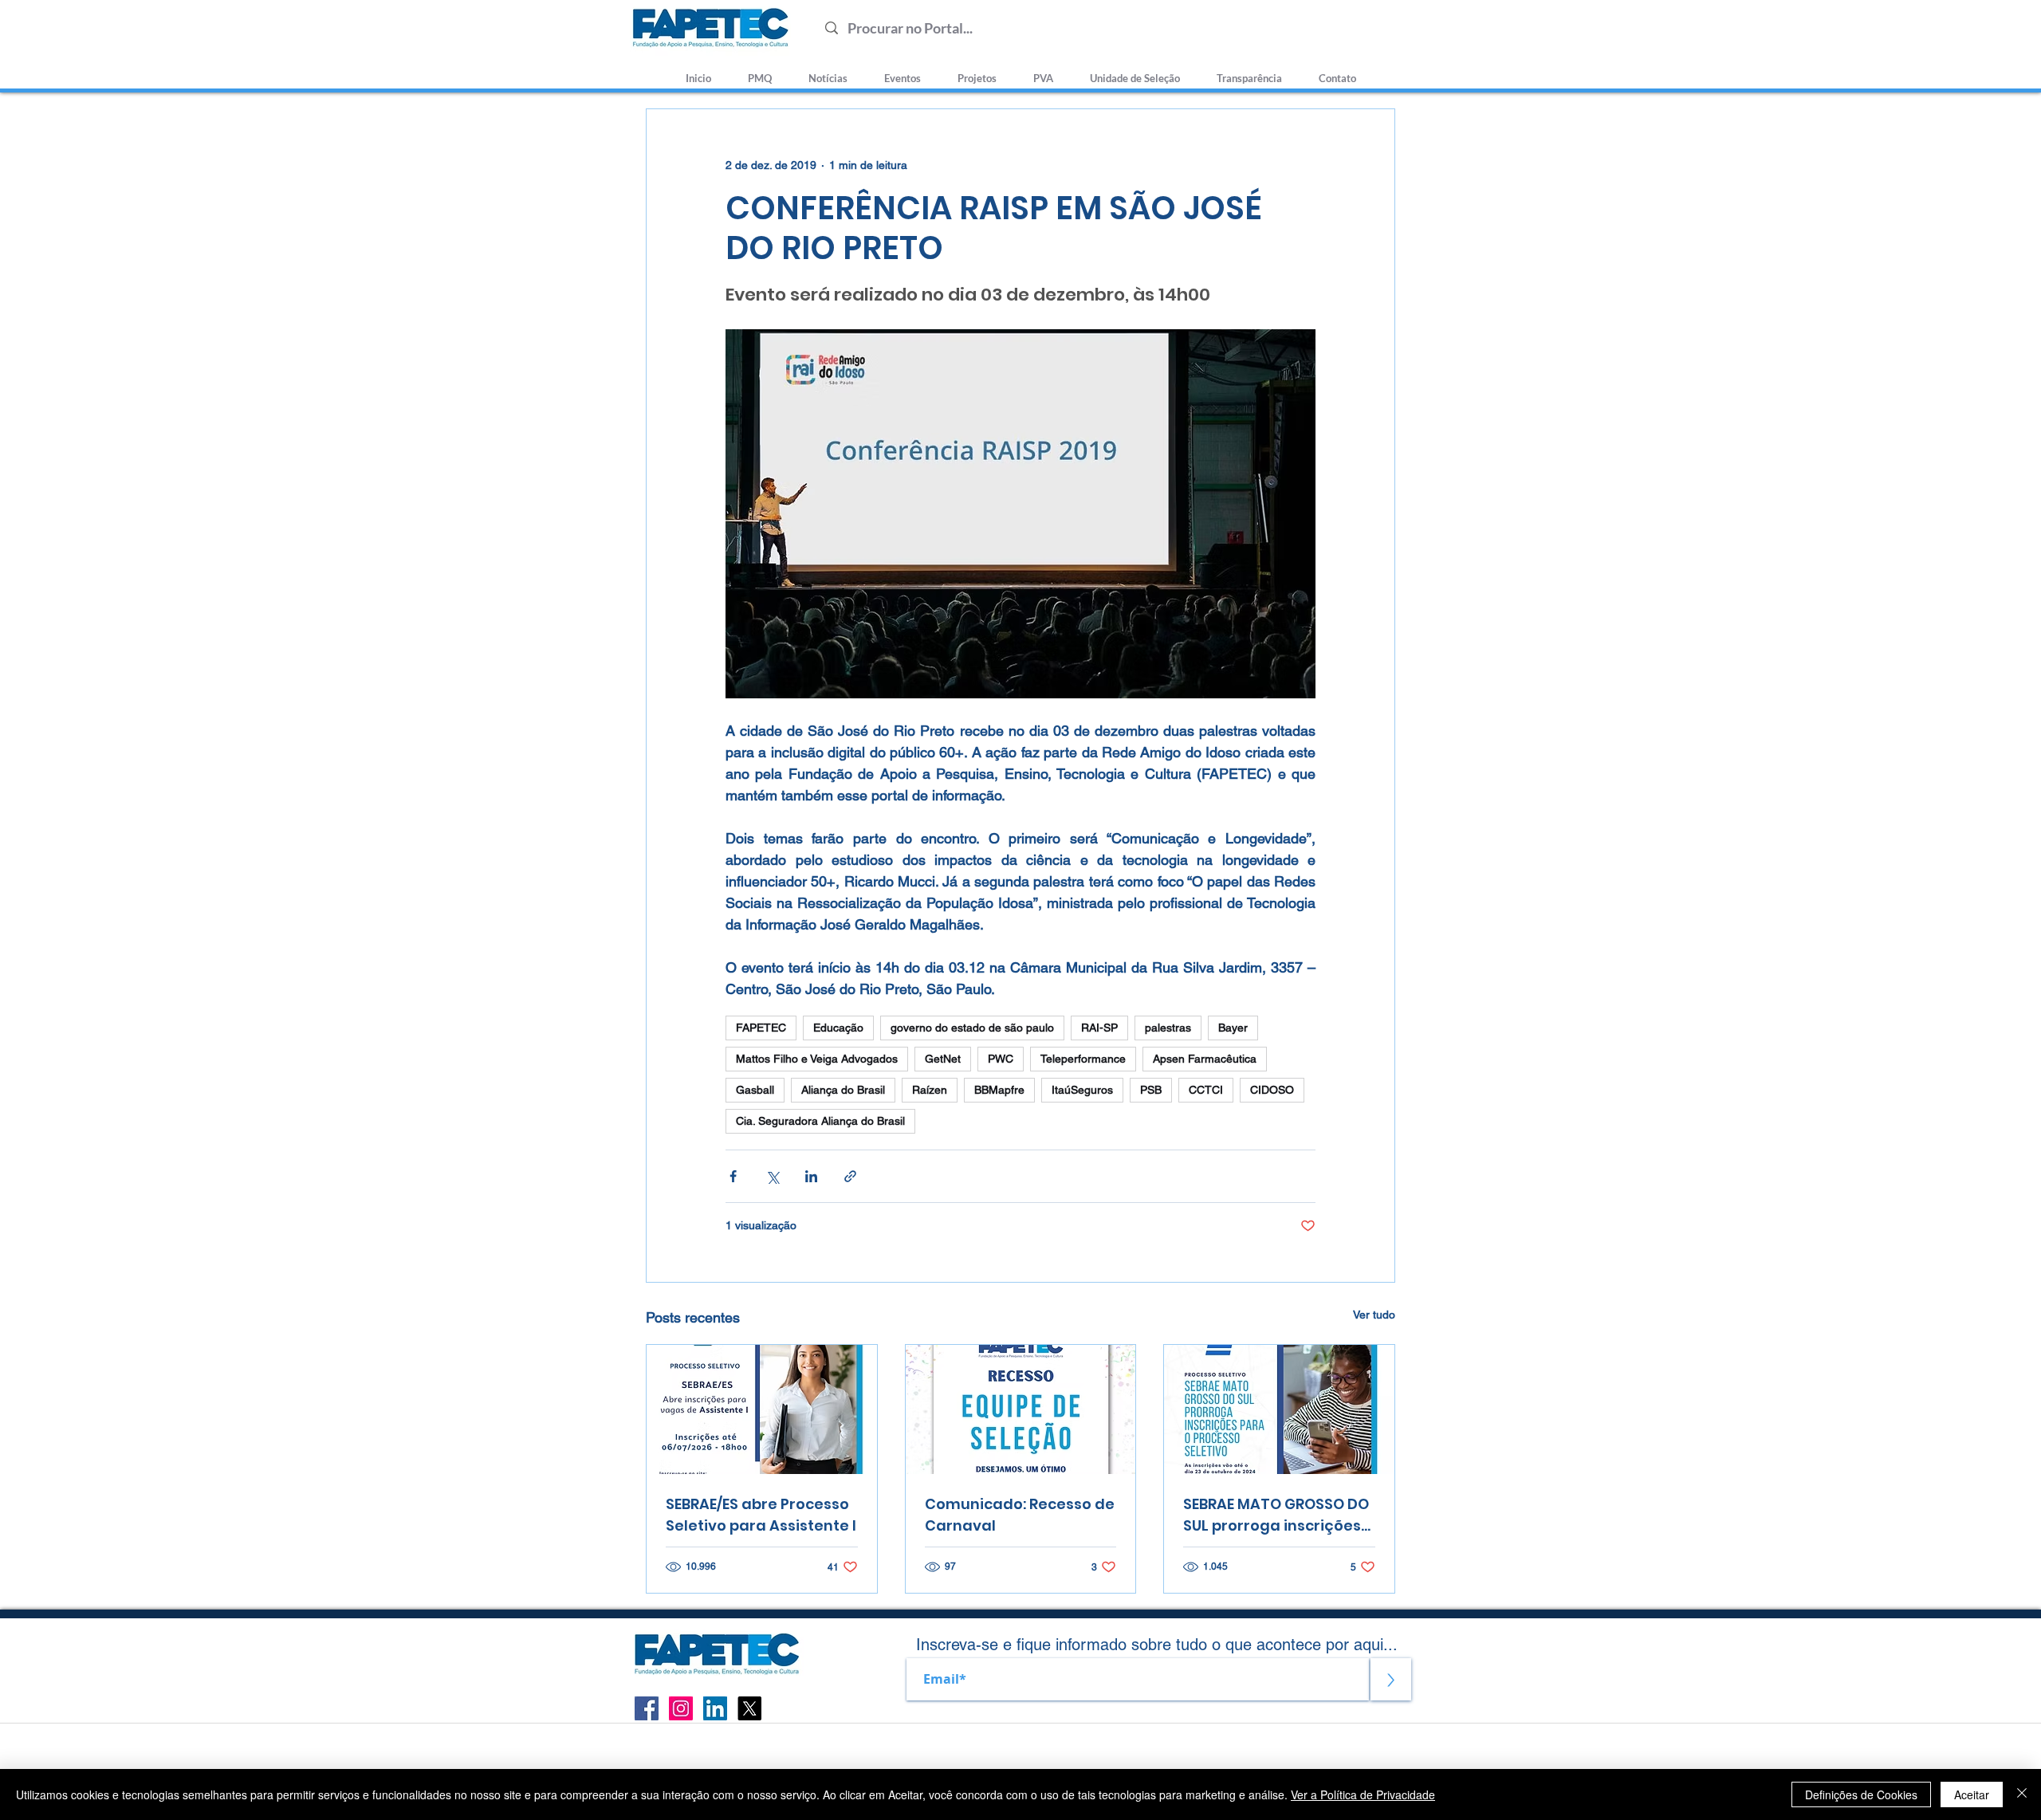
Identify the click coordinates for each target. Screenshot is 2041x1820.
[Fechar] (2022, 1794)
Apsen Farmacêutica (1205, 1059)
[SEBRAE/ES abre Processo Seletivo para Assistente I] (762, 1409)
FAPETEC (761, 1028)
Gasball (755, 1090)
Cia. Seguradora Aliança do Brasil (820, 1121)
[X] (749, 1708)
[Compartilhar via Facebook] (733, 1176)
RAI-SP (1099, 1028)
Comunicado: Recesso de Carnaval (1020, 1515)
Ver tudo (1374, 1315)
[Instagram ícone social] (681, 1708)
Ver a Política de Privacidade (1363, 1794)
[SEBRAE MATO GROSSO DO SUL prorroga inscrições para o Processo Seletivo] (1279, 1409)
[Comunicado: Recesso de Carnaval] (1021, 1409)
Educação (838, 1028)
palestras (1168, 1028)
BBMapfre (999, 1090)
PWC (1001, 1059)
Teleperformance (1083, 1059)
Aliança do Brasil (843, 1090)
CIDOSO (1272, 1090)
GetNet (943, 1059)
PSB (1151, 1090)
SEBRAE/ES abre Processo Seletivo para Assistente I (761, 1515)
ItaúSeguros (1082, 1090)
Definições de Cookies (1861, 1794)
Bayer (1233, 1028)
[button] (1135, 71)
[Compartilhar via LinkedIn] (811, 1176)
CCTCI (1206, 1090)
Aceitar (1972, 1794)
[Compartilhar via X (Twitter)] (772, 1176)
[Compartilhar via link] (850, 1176)
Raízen (930, 1090)
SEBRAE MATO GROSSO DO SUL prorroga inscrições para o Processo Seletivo (1276, 1515)
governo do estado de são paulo (972, 1028)
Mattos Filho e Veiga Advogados (817, 1059)
